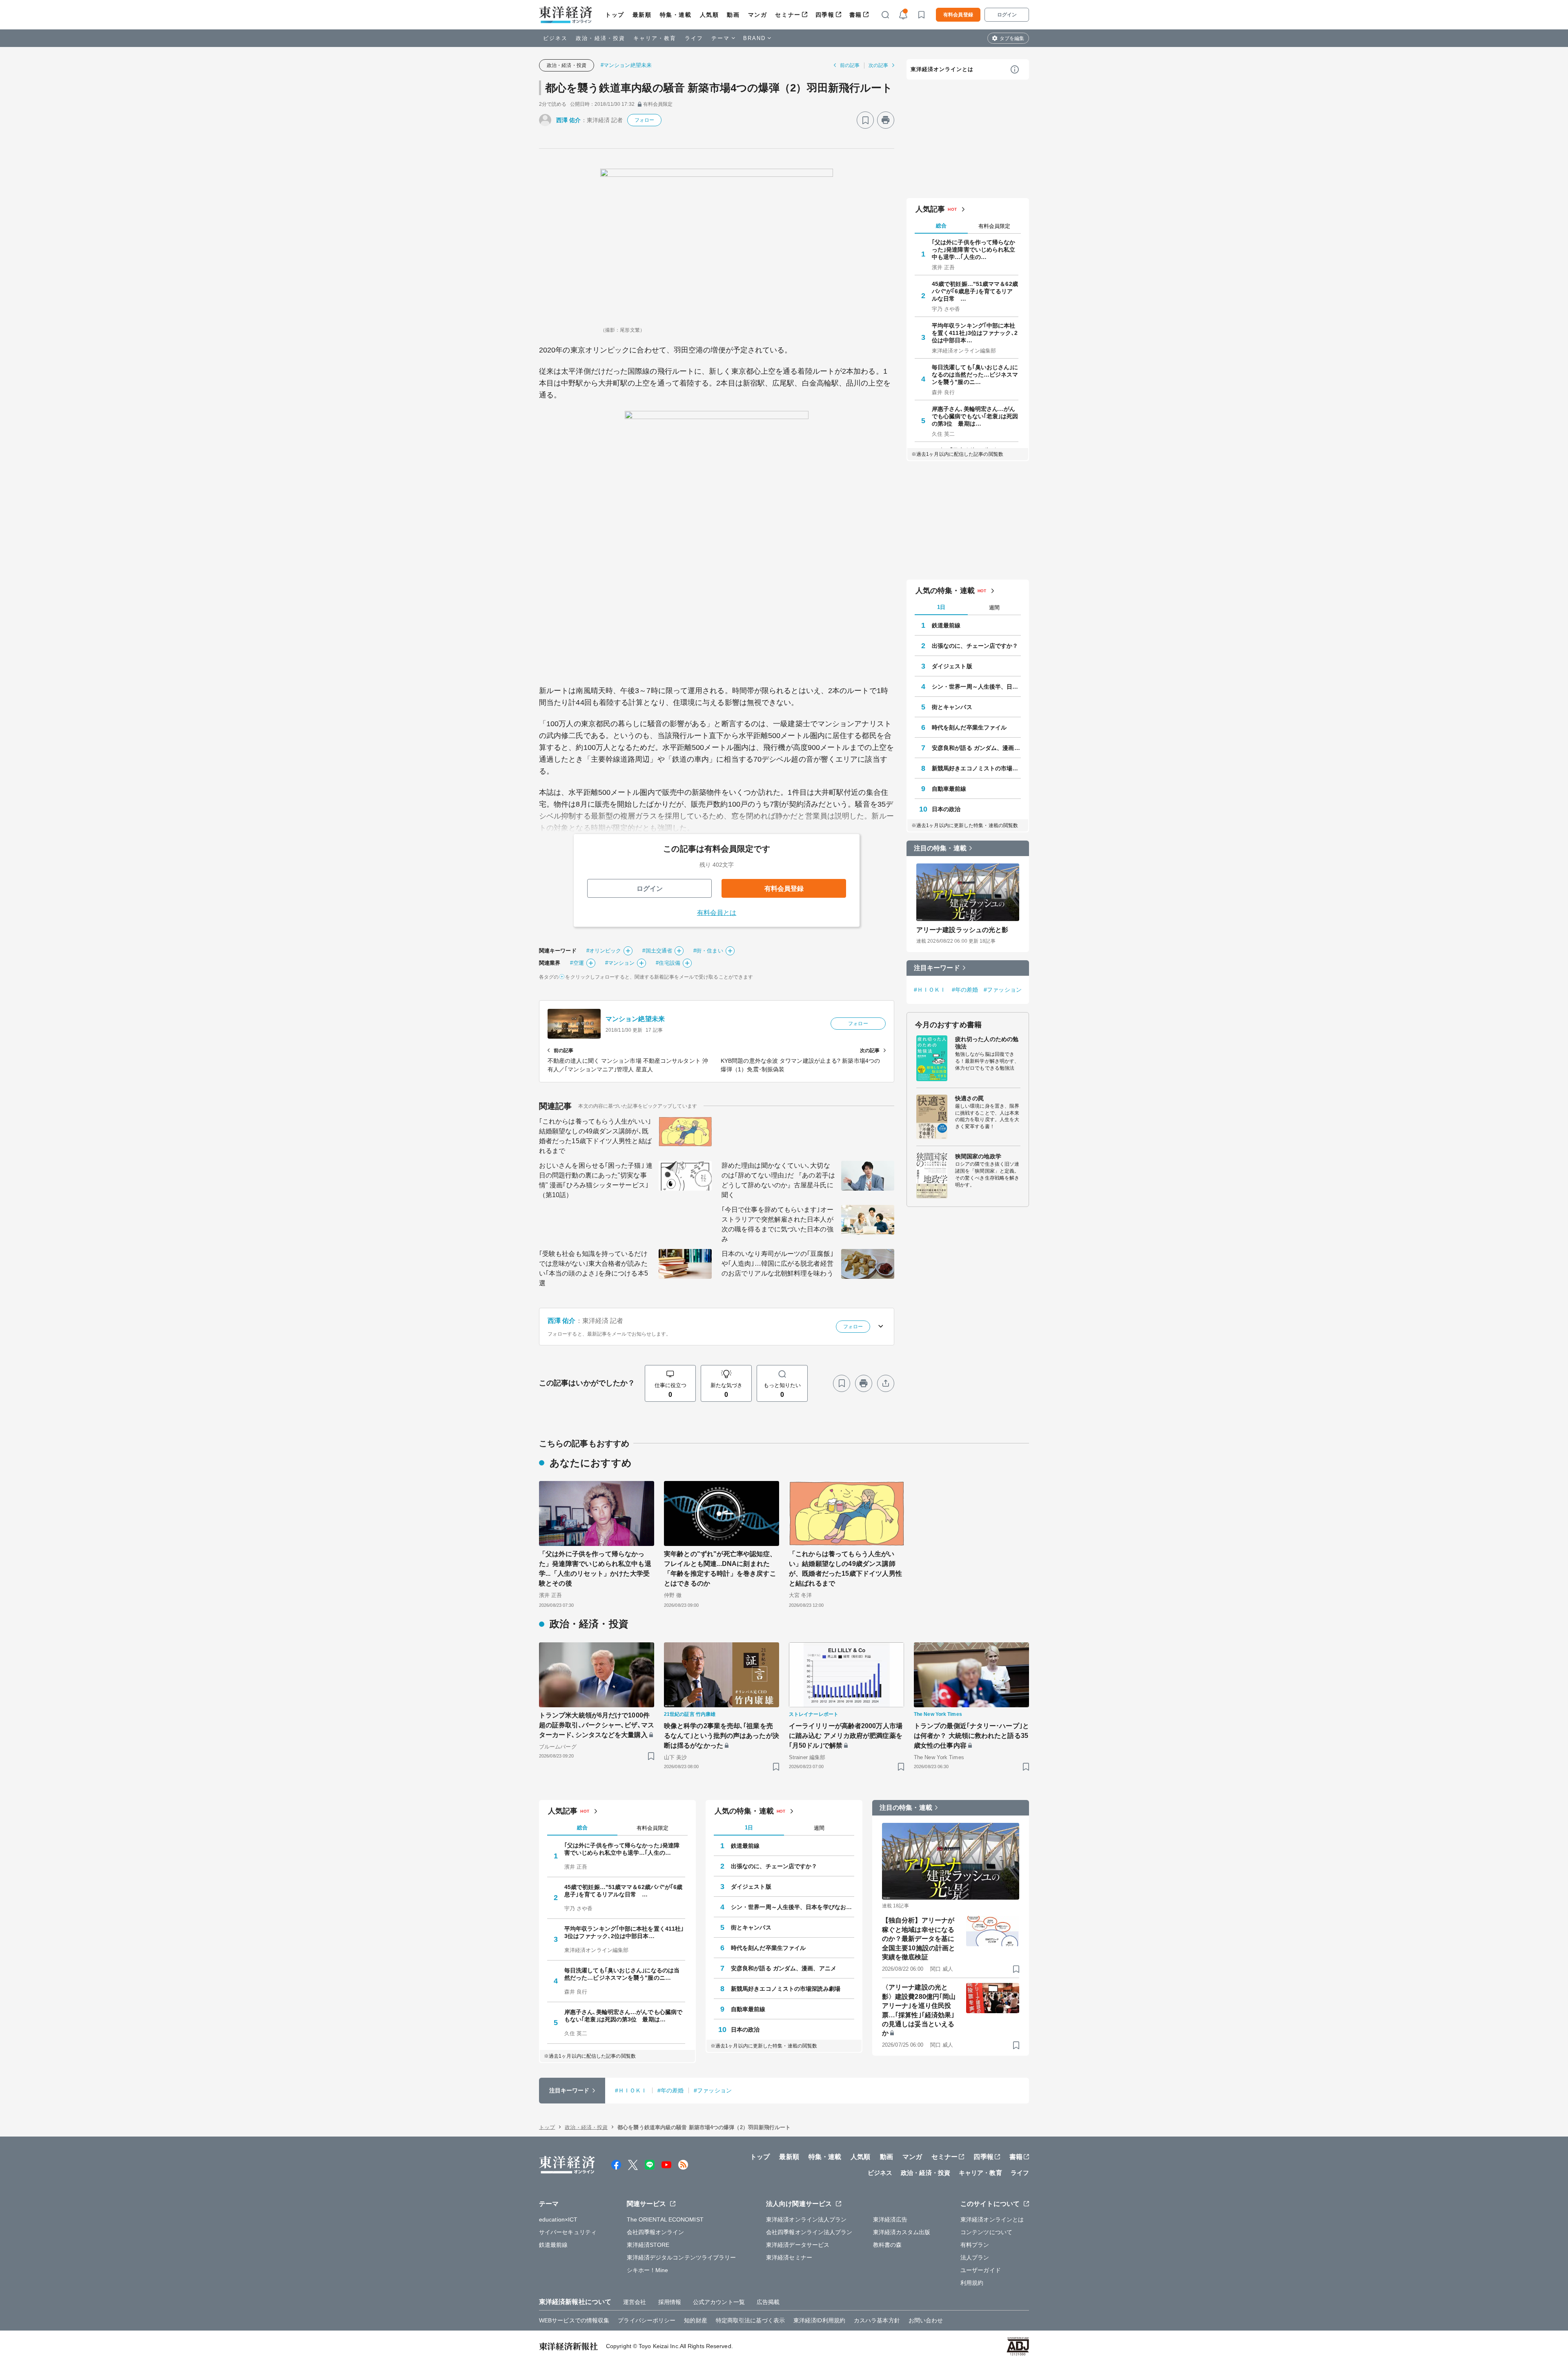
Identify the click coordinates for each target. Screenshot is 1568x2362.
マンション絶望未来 (635, 1019)
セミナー (788, 15)
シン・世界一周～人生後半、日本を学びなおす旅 (976, 687)
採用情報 (670, 2302)
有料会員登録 (958, 15)
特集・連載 (676, 15)
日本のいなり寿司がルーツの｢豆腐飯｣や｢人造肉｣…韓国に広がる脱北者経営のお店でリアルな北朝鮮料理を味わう (777, 1264)
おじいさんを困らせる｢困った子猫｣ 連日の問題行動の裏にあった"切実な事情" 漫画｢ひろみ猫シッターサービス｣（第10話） (596, 1180)
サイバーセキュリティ (568, 2232)
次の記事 (878, 65)
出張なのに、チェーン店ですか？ (975, 646)
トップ (615, 15)
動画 (733, 15)
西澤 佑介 (569, 120)
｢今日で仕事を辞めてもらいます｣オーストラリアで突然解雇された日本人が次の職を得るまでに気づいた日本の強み (777, 1224)
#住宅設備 (668, 963)
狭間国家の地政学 (978, 1156)
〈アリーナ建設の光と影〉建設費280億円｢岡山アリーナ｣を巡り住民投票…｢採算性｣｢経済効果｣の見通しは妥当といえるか (919, 2010)
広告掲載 (768, 2302)
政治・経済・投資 (600, 38)
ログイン (1007, 15)
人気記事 (930, 209)
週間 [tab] (994, 608)
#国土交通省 (657, 951)
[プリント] (886, 120)
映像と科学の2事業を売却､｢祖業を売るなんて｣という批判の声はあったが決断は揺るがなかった (722, 1736)
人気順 (709, 15)
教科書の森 (888, 2245)
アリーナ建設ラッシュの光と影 (962, 930)
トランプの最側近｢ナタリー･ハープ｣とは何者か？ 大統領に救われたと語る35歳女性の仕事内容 (971, 1736)
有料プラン (975, 2245)
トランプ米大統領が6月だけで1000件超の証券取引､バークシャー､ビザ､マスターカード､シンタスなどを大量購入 (597, 1725)
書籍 (856, 15)
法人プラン (975, 2257)
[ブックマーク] (865, 120)
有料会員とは (717, 913)
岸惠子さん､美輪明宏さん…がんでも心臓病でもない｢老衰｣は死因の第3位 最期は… (975, 416)
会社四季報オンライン (656, 2232)
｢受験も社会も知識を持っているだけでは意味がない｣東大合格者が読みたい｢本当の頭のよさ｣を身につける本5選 (594, 1268)
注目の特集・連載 (940, 848)
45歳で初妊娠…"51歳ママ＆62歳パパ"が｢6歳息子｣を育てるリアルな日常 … (975, 291)
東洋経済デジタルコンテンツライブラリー (682, 2257)
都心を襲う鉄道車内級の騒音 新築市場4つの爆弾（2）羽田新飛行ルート (719, 88)
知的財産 (695, 2320)
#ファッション (1003, 990)
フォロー (644, 120)
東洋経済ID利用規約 (819, 2320)
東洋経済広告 (890, 2219)
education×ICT (558, 2219)
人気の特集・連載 (945, 591)
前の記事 (850, 65)
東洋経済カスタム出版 (902, 2232)
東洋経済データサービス (798, 2245)
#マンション (620, 963)
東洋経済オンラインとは (942, 69)
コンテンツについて (986, 2232)
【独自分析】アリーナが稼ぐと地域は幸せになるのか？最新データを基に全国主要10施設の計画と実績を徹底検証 (919, 1939)
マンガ (758, 15)
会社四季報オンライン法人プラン (809, 2232)
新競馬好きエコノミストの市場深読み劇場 (976, 768)
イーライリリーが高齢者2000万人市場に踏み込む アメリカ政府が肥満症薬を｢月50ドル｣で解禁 (846, 1736)
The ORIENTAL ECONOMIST (665, 2219)
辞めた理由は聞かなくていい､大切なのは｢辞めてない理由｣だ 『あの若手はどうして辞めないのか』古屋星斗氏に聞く (778, 1180)
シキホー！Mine (648, 2270)
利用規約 (972, 2283)
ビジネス (555, 38)
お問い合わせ (926, 2320)
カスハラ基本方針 (877, 2320)
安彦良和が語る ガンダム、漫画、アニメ (976, 748)
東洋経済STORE (648, 2245)
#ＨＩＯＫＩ (930, 990)
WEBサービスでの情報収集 (574, 2320)
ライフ (694, 38)
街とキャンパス (952, 707)
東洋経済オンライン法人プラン (806, 2219)
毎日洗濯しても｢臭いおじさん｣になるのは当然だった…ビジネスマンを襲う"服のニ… (975, 375)
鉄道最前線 (946, 625)
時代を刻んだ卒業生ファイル (969, 727)
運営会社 (635, 2302)
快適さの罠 (970, 1098)
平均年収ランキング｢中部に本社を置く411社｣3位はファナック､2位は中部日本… (975, 333)
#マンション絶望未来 (626, 65)
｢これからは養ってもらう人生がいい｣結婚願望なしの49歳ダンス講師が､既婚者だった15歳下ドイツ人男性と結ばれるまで (595, 1136)
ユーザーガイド (981, 2270)
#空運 (577, 963)
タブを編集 (1012, 38)
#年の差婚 (965, 990)
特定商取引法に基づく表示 (750, 2320)
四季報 (825, 15)
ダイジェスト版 (952, 666)
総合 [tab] (941, 226)
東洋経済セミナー (789, 2257)
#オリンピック (604, 951)
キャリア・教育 (655, 38)
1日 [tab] (941, 607)
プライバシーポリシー (647, 2320)
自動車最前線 (949, 789)
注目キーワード (937, 968)
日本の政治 (946, 809)
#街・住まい (708, 951)
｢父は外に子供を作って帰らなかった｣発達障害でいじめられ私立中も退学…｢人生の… (974, 250)
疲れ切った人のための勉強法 (987, 1043)
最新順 (642, 15)
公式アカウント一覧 (719, 2302)
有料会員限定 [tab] (994, 226)
